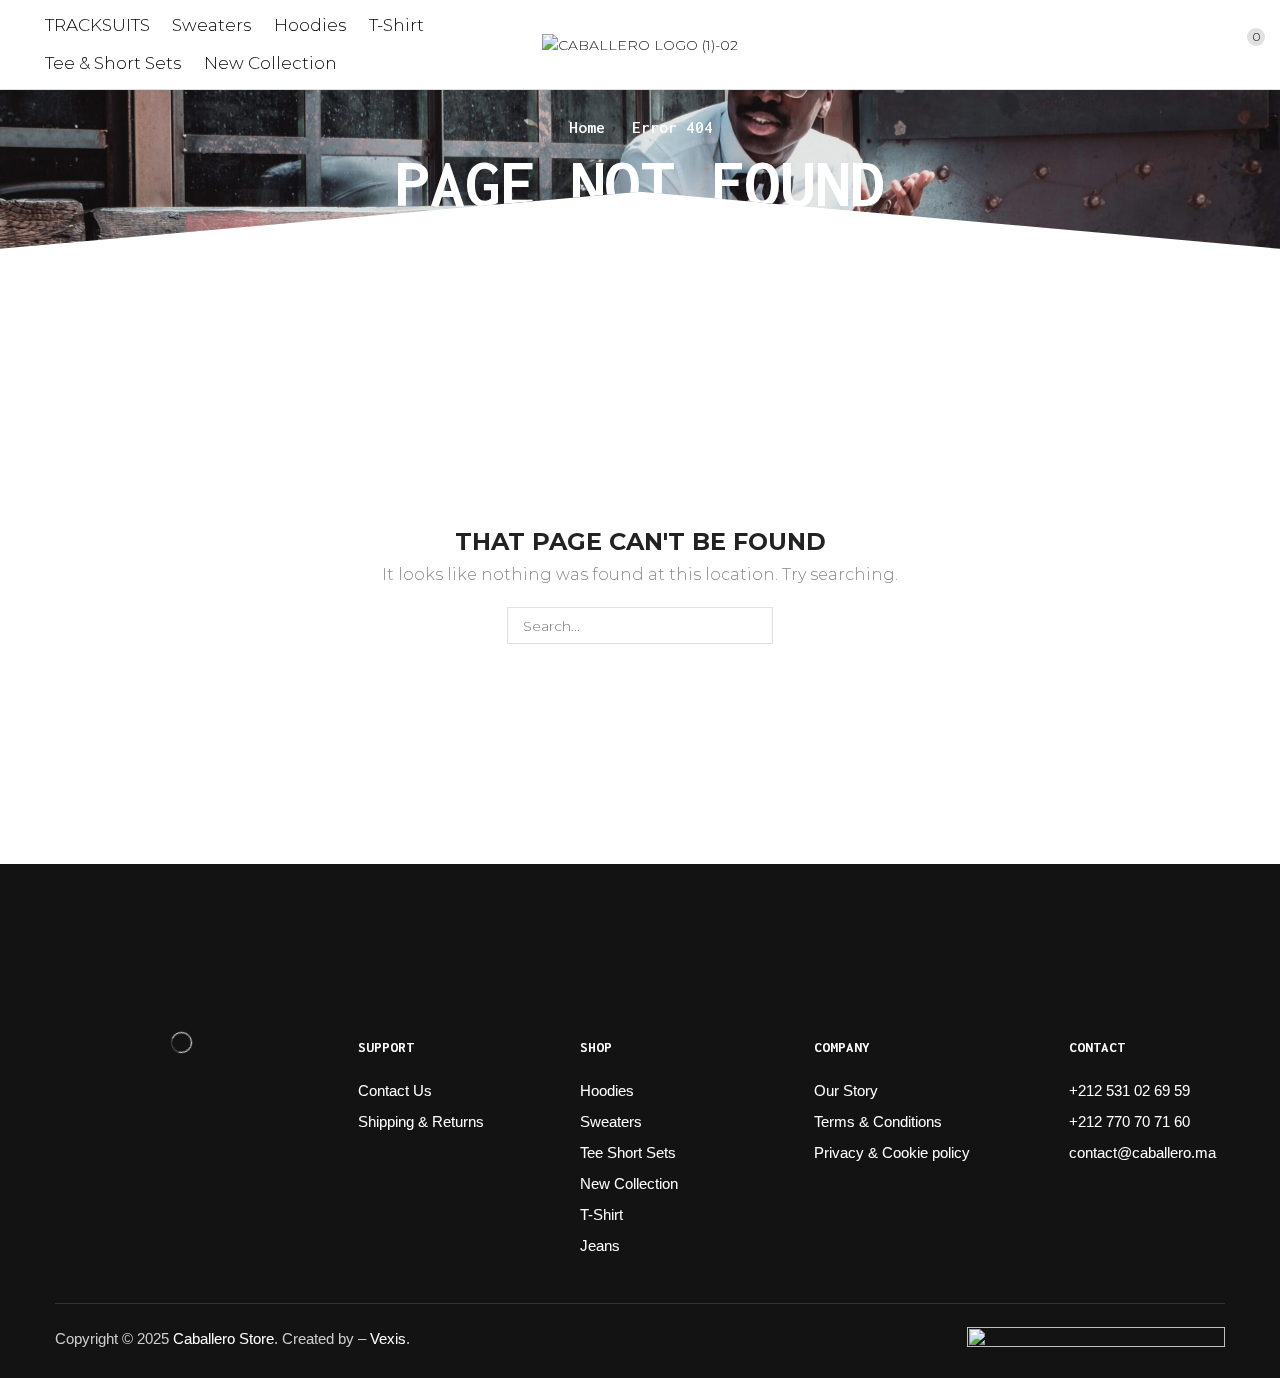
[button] (1179, 44)
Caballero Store (223, 1338)
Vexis (388, 1338)
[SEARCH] (754, 625)
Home (587, 127)
